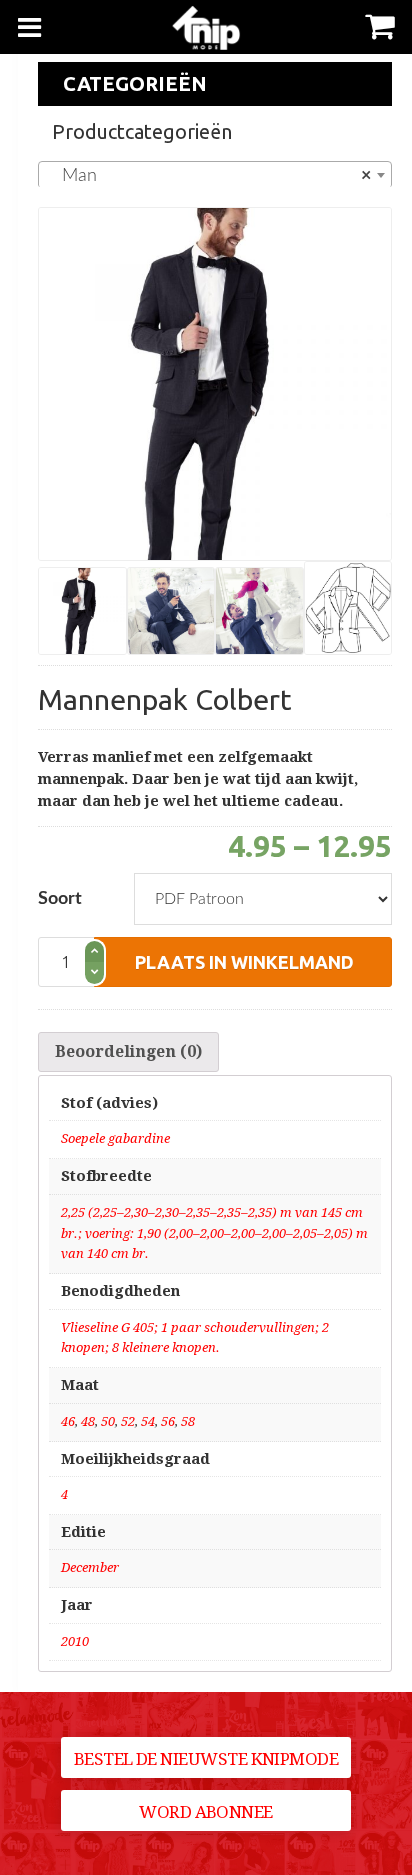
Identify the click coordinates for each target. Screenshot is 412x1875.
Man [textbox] (209, 176)
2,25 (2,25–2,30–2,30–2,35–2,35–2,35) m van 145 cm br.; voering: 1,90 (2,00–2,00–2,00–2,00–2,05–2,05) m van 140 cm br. (214, 1233)
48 (88, 1421)
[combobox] (215, 175)
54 (148, 1421)
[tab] (128, 1052)
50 (108, 1421)
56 (168, 1421)
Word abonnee (206, 1812)
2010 (75, 1641)
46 (68, 1421)
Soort (60, 899)
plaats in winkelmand (244, 962)
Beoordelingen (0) (128, 1051)
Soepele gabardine (115, 1138)
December (90, 1567)
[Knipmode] (206, 27)
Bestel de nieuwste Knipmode (206, 1759)
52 (128, 1421)
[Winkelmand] (379, 24)
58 (188, 1421)
